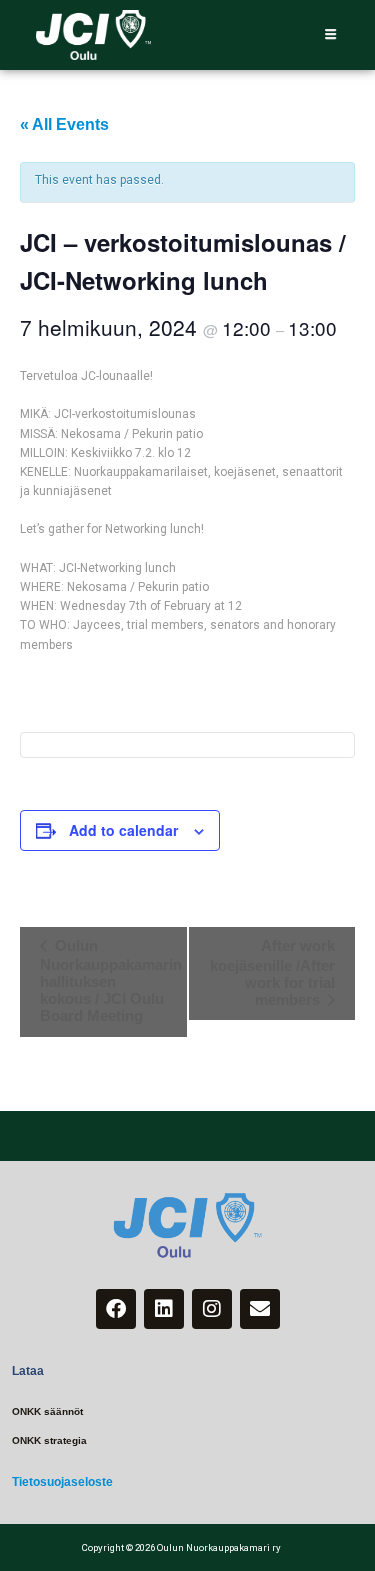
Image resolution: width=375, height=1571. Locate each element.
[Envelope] (260, 1309)
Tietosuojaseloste (62, 1482)
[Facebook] (116, 1309)
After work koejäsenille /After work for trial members (272, 972)
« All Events (64, 124)
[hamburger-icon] (330, 35)
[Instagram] (212, 1309)
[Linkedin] (164, 1309)
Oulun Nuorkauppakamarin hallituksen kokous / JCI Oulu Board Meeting (111, 980)
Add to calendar (123, 830)
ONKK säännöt (47, 1411)
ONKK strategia (49, 1440)
